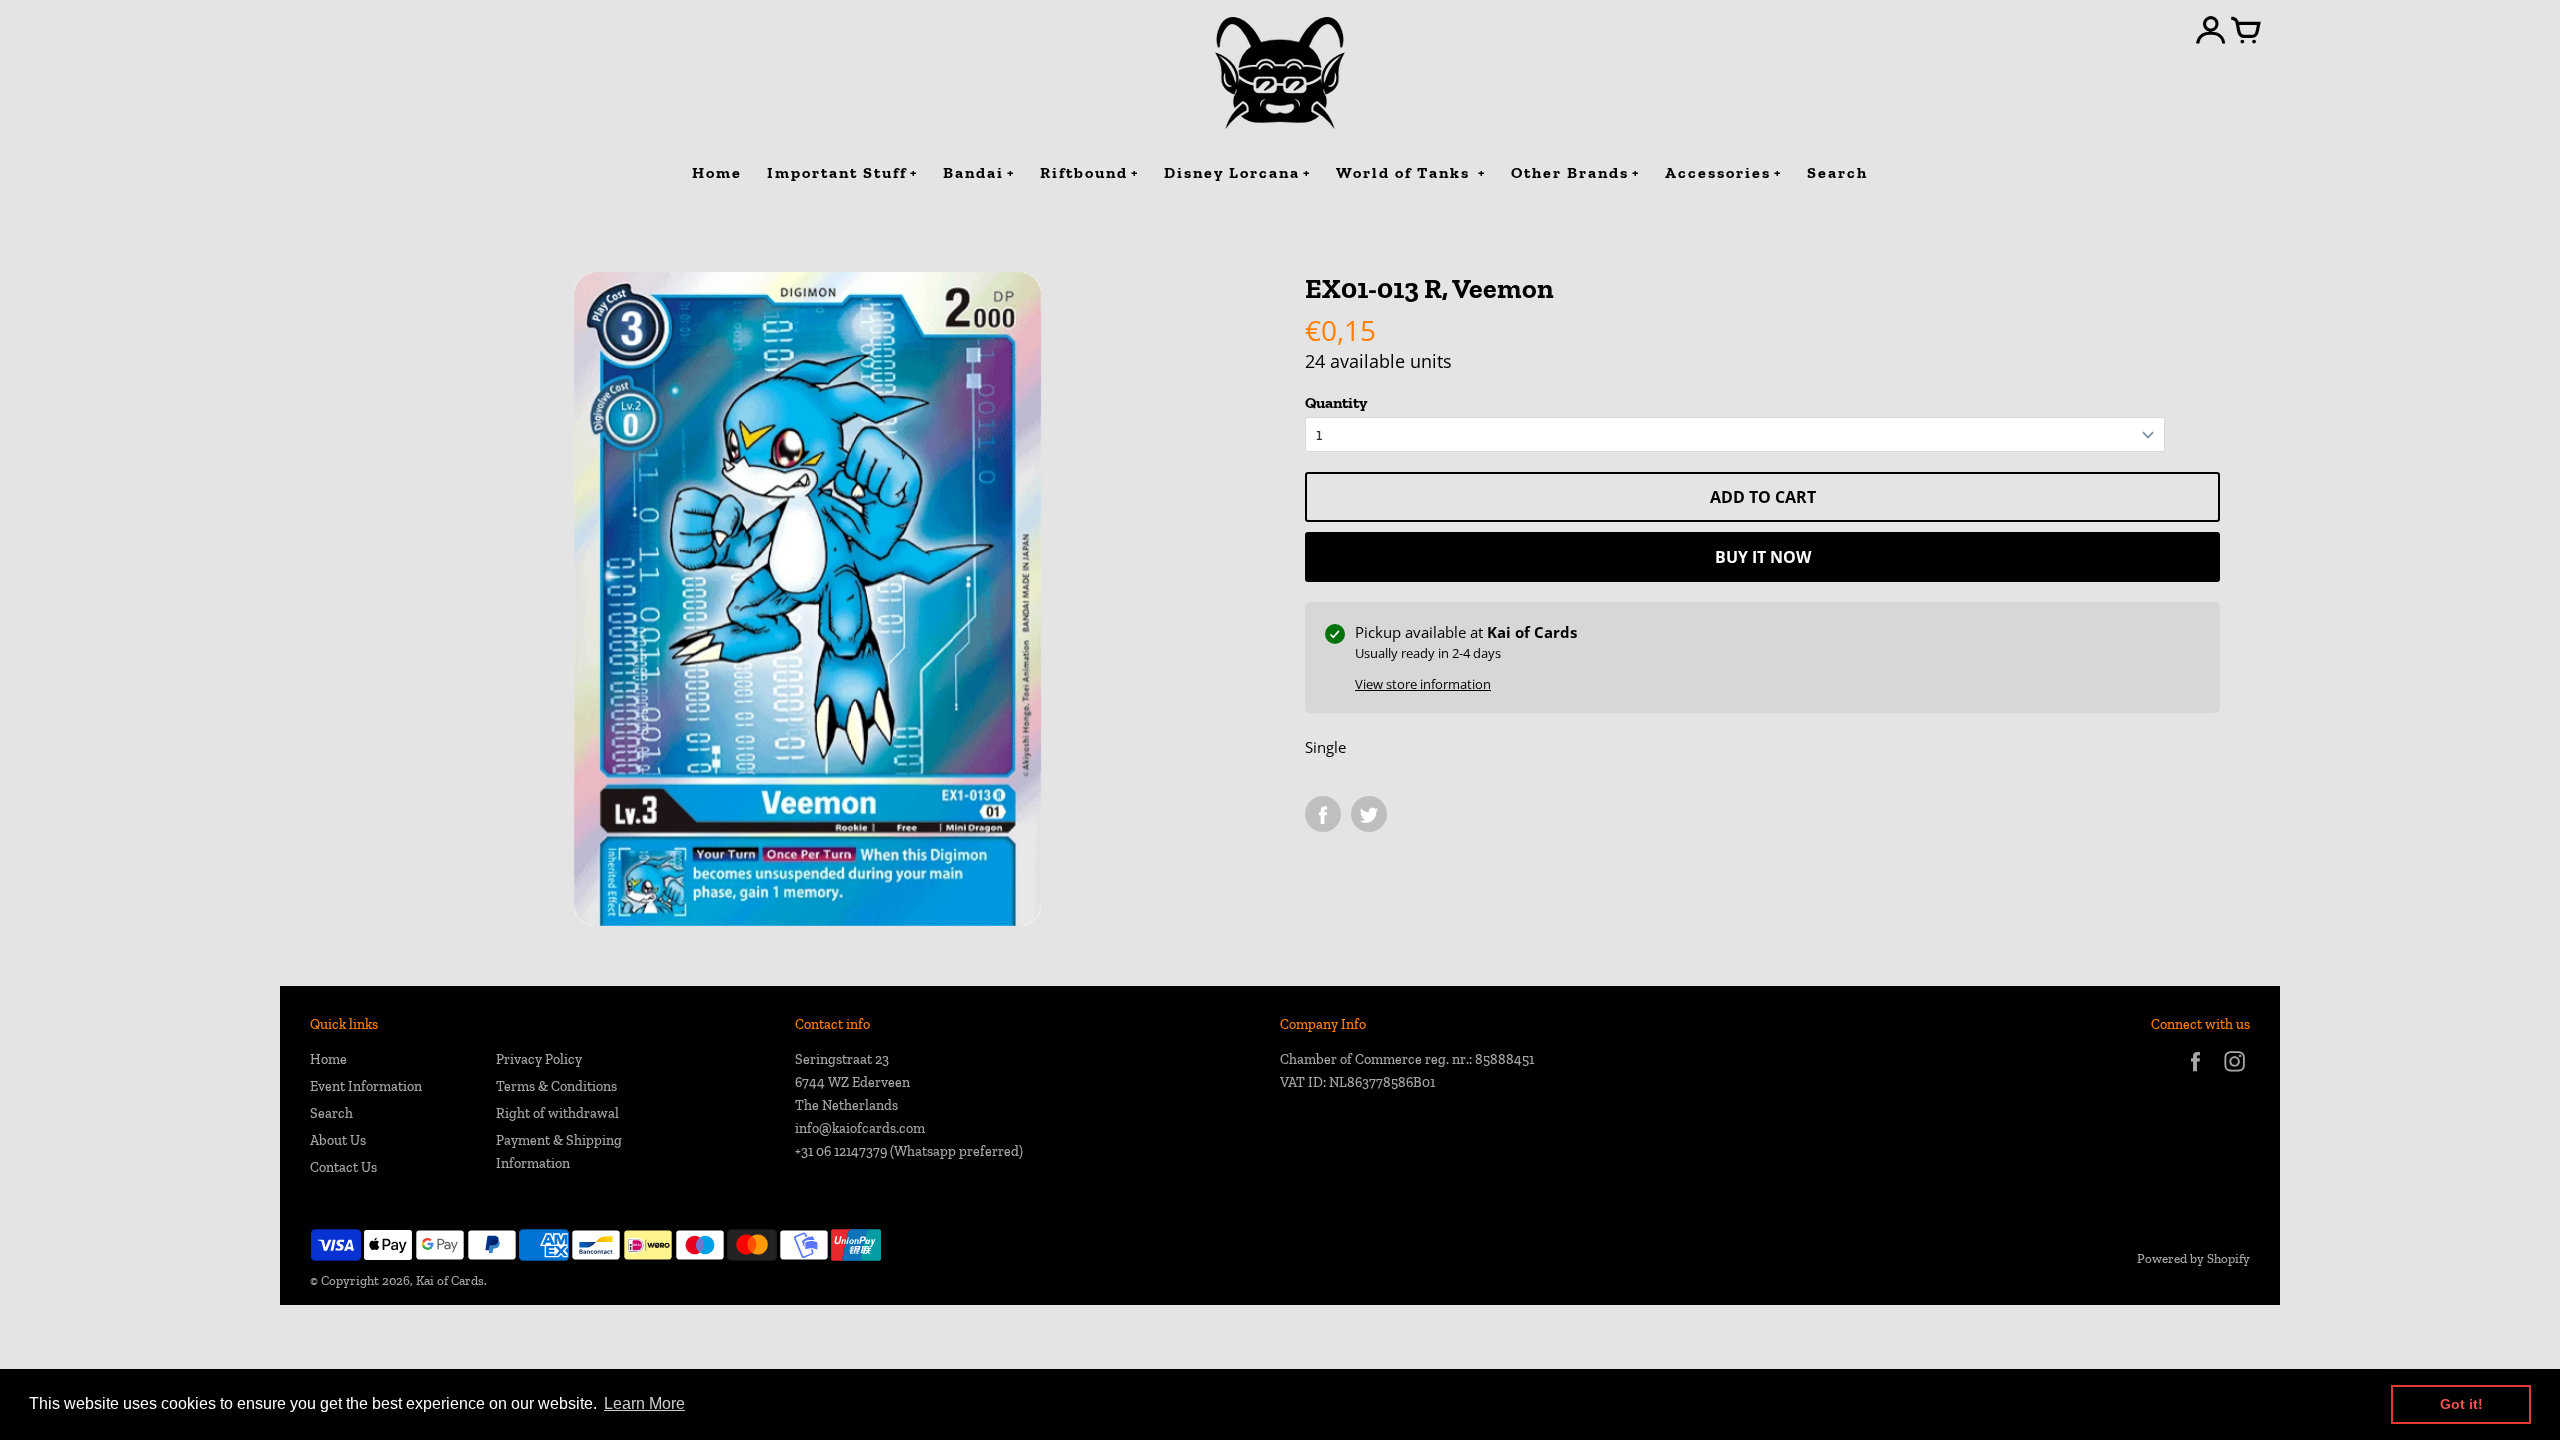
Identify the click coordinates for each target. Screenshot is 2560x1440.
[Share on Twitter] (1369, 814)
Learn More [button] (644, 1403)
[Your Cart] (2246, 32)
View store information (1423, 684)
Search (331, 1113)
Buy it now (1763, 557)
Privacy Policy (539, 1059)
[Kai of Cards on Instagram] (2234, 1074)
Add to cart (1763, 497)
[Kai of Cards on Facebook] (2195, 1074)
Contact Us (343, 1167)
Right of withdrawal (557, 1113)
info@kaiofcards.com (860, 1128)
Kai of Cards (450, 1280)
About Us (338, 1140)
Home (328, 1059)
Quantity (1336, 402)
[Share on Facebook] (1323, 814)
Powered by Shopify (2193, 1258)
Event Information (366, 1086)
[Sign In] (2211, 32)
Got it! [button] (2461, 1404)
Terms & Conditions (556, 1086)
